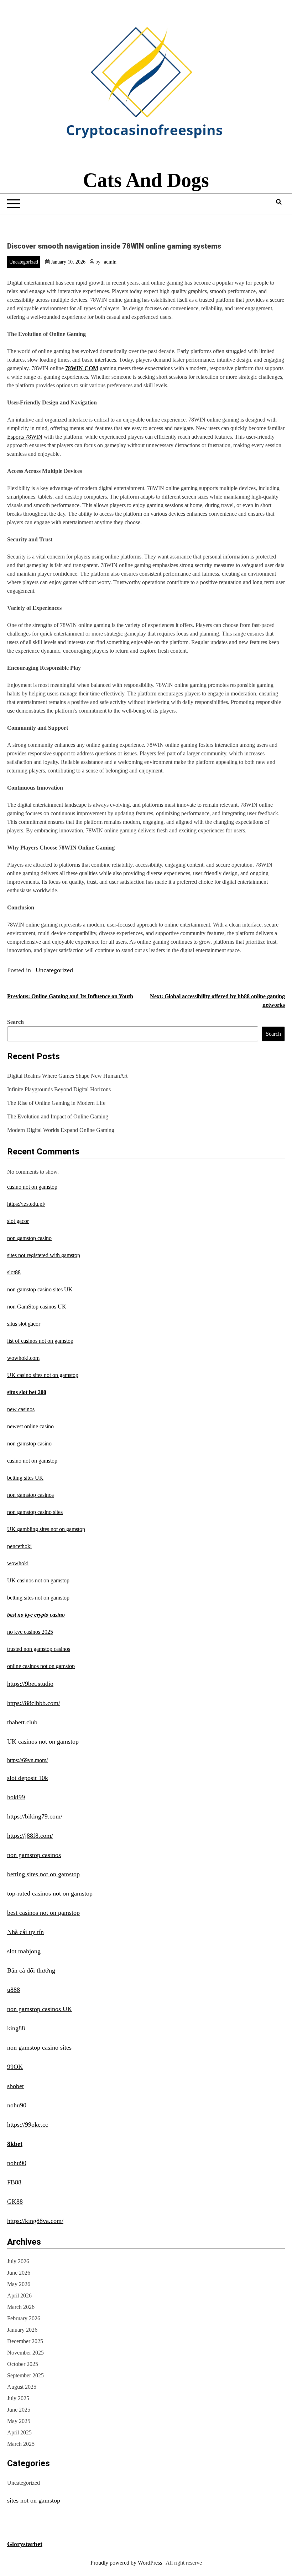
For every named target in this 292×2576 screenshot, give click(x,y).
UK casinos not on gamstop (38, 1580)
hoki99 (16, 1797)
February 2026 (24, 2318)
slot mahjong (24, 1951)
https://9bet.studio (30, 1684)
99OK (15, 2067)
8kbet (15, 2144)
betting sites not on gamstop (38, 1598)
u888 (14, 1990)
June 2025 (19, 2410)
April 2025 (19, 2432)
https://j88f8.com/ (30, 1836)
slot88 (14, 1272)
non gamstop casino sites (35, 1512)
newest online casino (30, 1426)
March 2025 (21, 2444)
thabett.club (22, 1722)
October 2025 (23, 2364)
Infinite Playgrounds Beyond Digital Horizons (59, 1089)
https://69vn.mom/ (27, 1760)
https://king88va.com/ (35, 2221)
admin (110, 262)
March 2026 (21, 2307)
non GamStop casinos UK (37, 1307)
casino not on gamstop (32, 1187)
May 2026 (19, 2284)
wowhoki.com (23, 1358)
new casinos (21, 1409)
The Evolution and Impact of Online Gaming (58, 1116)
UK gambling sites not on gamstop (46, 1529)
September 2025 (25, 2375)
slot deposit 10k (28, 1778)
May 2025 (19, 2421)
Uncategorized (24, 262)
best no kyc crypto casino (36, 1615)
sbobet (15, 2086)
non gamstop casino (29, 1238)
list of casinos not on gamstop (40, 1341)
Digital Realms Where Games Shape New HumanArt (67, 1076)
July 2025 (18, 2398)
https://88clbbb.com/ (34, 1703)
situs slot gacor (24, 1324)
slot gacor (18, 1221)
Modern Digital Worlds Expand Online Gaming (61, 1130)
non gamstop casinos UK (40, 2009)
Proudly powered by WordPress (127, 2563)
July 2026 (18, 2261)
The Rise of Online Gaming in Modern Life (56, 1103)
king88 (16, 2028)
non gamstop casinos (30, 1495)
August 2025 (22, 2387)
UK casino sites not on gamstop (43, 1375)
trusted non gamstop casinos (39, 1649)
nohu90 (17, 2105)
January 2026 (22, 2330)
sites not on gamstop (34, 2500)
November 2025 (25, 2353)
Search (15, 1022)
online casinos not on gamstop (41, 1666)
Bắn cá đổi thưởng (31, 1970)
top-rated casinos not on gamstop (50, 1893)
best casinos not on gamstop (43, 1913)
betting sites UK (25, 1478)
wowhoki (18, 1563)
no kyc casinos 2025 (30, 1632)
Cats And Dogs (146, 180)
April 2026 (19, 2296)
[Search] (279, 202)
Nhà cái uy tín (25, 1932)
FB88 (14, 2182)
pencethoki (19, 1546)
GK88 (15, 2202)
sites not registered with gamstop (44, 1255)
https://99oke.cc (28, 2124)
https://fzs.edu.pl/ (26, 1204)
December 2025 (25, 2341)
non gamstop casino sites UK (40, 1289)
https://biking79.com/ (35, 1816)
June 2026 (19, 2273)
